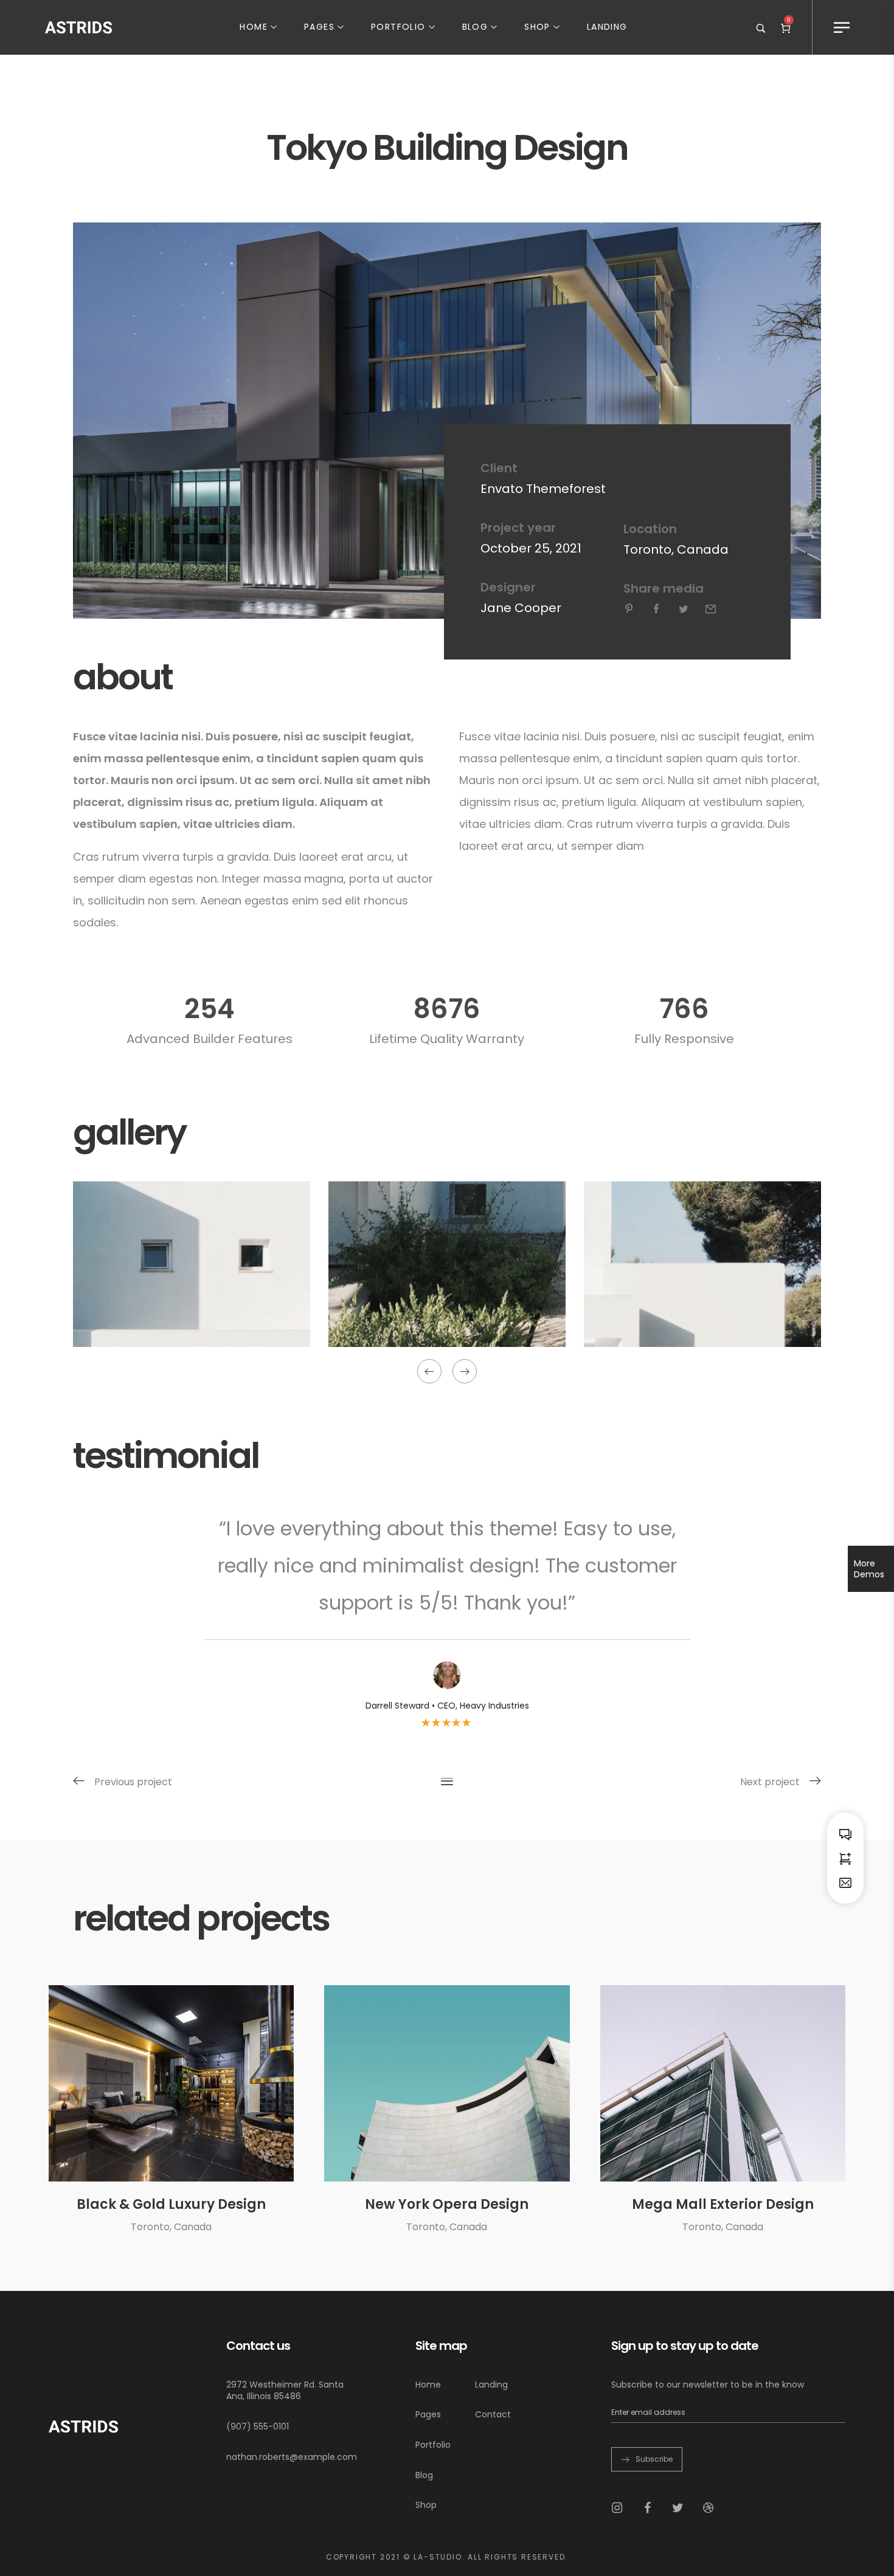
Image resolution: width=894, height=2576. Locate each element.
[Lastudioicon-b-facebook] (648, 2508)
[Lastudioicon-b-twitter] (678, 2508)
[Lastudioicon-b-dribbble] (709, 2508)
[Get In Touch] (845, 1882)
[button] (429, 1371)
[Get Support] (845, 1834)
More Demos (869, 1569)
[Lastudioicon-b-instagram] (617, 2508)
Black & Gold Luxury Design (171, 2204)
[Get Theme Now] (845, 1858)
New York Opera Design (447, 2204)
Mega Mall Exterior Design (723, 2204)
